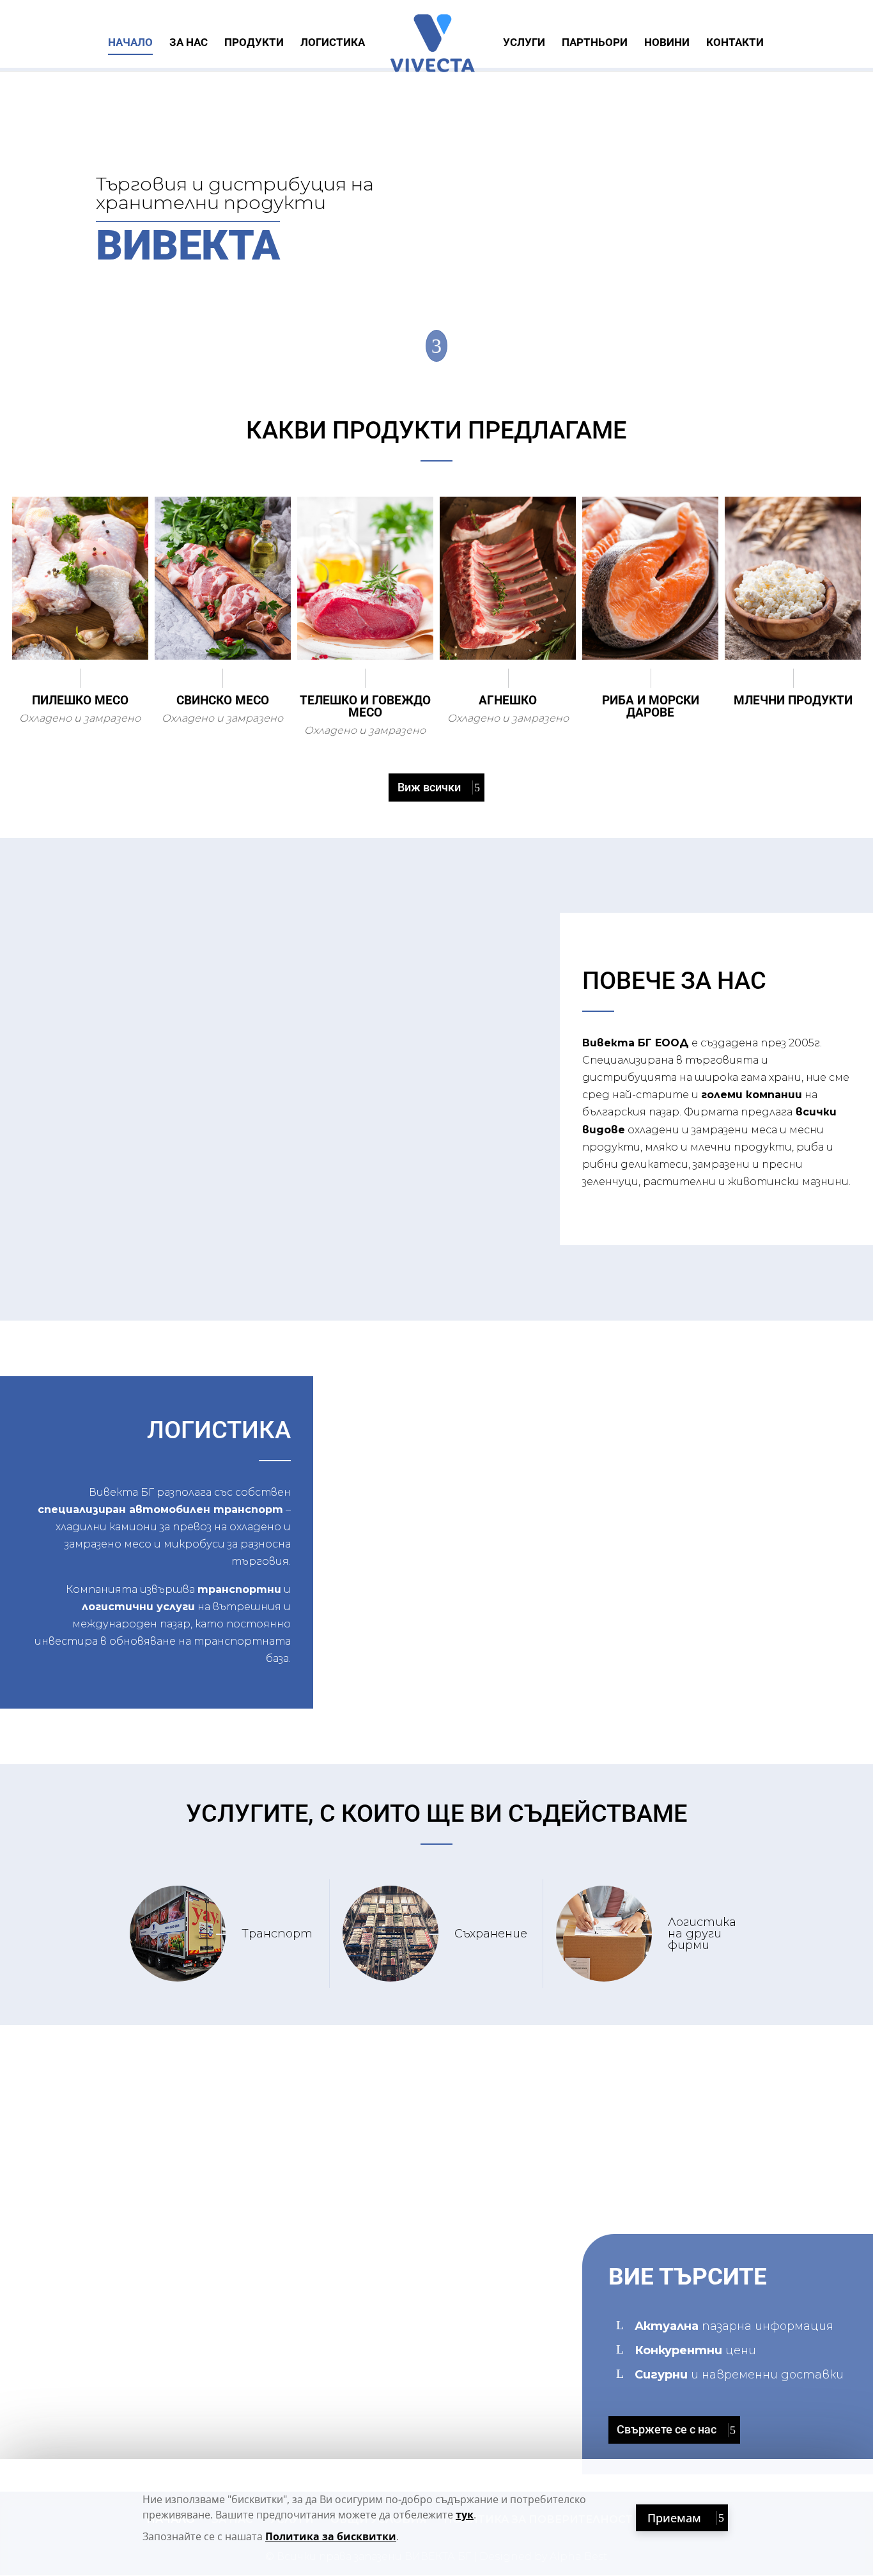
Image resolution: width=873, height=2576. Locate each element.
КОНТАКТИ (735, 43)
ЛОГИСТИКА (333, 43)
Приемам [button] (674, 2518)
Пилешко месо (80, 700)
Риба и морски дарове (651, 706)
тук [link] (465, 2515)
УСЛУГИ (524, 43)
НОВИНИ (667, 43)
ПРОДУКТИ (254, 43)
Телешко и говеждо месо (365, 706)
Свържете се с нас (667, 2429)
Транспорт (277, 1934)
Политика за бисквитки (331, 2536)
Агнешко (508, 700)
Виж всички (429, 787)
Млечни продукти (793, 700)
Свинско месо (223, 700)
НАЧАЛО (130, 43)
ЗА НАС (189, 43)
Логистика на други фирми (702, 1934)
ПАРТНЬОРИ (595, 43)
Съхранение (491, 1934)
